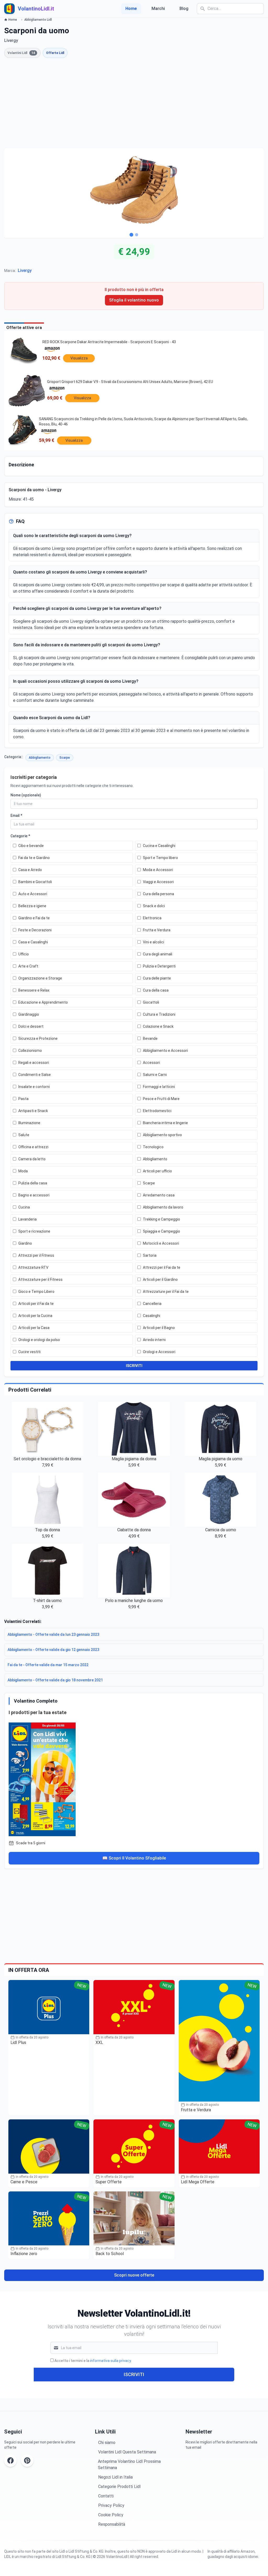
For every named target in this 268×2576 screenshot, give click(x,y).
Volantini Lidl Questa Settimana (127, 2452)
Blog (184, 9)
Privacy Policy (111, 2505)
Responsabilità (112, 2524)
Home (131, 9)
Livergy (25, 270)
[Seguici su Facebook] (10, 2460)
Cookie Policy (111, 2515)
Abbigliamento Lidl (38, 20)
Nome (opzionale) (26, 795)
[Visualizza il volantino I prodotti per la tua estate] (134, 1778)
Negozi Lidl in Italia (115, 2477)
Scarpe (65, 758)
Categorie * (20, 836)
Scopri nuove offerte (134, 2275)
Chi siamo (107, 2443)
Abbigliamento (40, 758)
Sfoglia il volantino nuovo (134, 300)
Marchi (158, 9)
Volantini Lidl (21, 53)
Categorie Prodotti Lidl (119, 2487)
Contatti (106, 2496)
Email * (16, 816)
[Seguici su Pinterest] (27, 2460)
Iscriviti (134, 2374)
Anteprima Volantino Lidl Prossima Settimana (129, 2465)
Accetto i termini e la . (93, 2361)
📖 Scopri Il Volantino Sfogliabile (134, 1858)
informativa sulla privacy (110, 2361)
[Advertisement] (134, 103)
